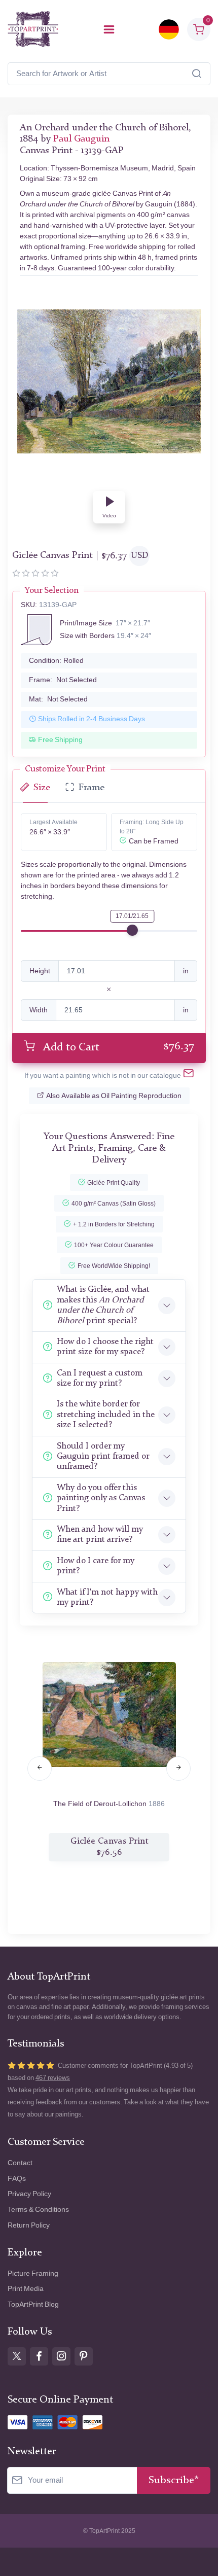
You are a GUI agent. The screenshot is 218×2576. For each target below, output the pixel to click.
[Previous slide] (40, 1769)
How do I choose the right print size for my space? (105, 1347)
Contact (20, 2163)
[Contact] (189, 1075)
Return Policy (29, 2225)
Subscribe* (174, 2480)
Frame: (63, 680)
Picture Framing (33, 2273)
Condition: (56, 661)
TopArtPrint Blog (33, 2304)
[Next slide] (178, 1769)
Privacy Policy (29, 2194)
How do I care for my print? (96, 1566)
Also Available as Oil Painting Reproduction (114, 1096)
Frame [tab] (92, 788)
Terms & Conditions (38, 2210)
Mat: (58, 699)
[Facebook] (39, 2356)
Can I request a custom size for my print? (100, 1378)
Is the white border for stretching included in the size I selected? (106, 1415)
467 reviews (53, 2078)
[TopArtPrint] (33, 29)
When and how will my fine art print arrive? (100, 1534)
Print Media (26, 2289)
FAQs (17, 2179)
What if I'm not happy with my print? (107, 1597)
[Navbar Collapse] (109, 29)
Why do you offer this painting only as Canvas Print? (101, 1498)
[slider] (132, 930)
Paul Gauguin (81, 139)
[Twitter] (17, 2356)
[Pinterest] (84, 2356)
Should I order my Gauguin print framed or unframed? (103, 1457)
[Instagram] (61, 2356)
